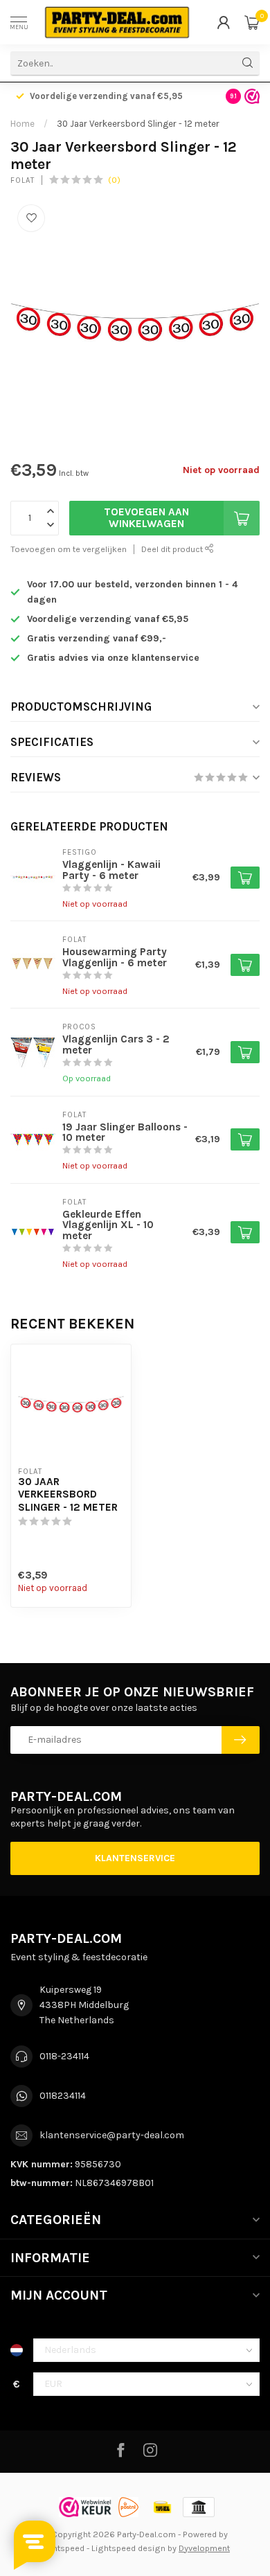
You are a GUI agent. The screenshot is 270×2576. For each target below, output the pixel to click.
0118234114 (63, 2096)
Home (22, 124)
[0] (252, 22)
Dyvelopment (204, 2548)
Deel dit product (173, 549)
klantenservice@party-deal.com (112, 2135)
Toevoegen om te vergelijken (69, 549)
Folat (22, 180)
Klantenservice (135, 1858)
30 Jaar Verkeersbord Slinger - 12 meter (138, 124)
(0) (114, 180)
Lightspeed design (128, 2548)
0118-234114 (64, 2056)
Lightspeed (62, 2548)
